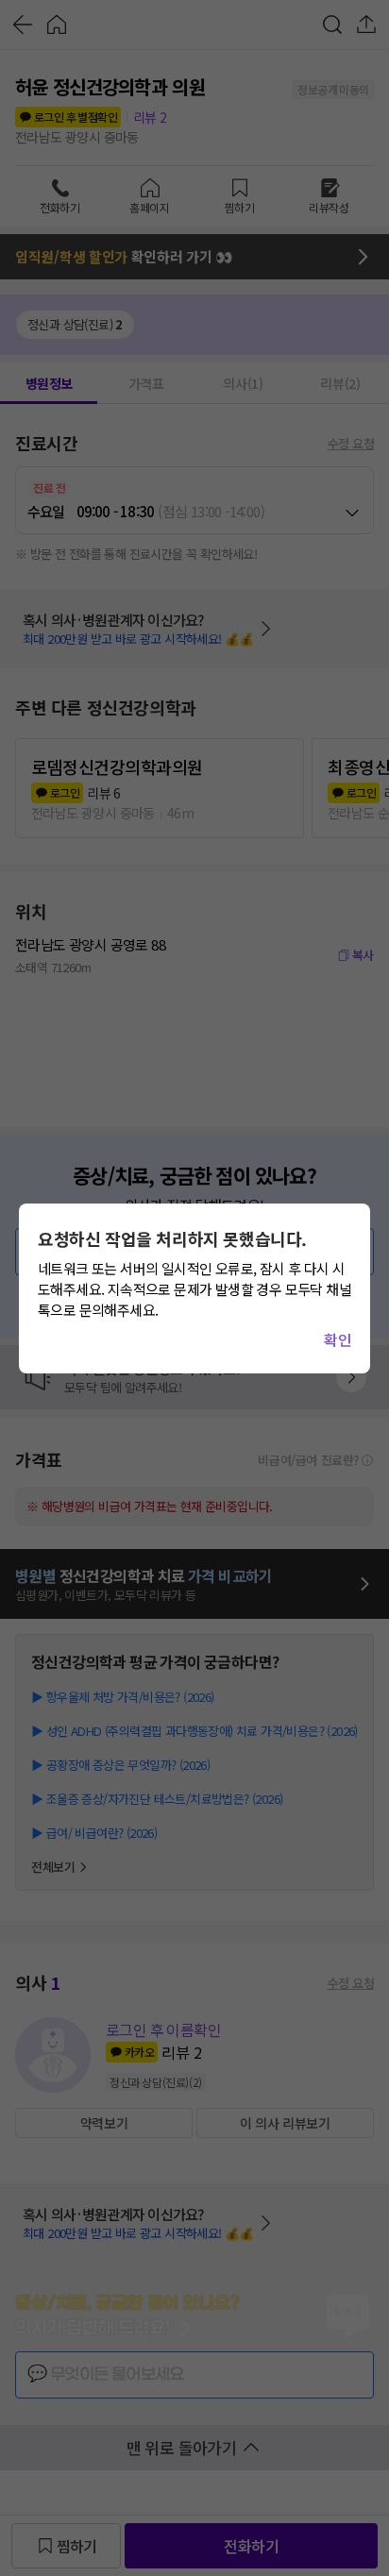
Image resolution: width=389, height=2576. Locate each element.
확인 (338, 1339)
